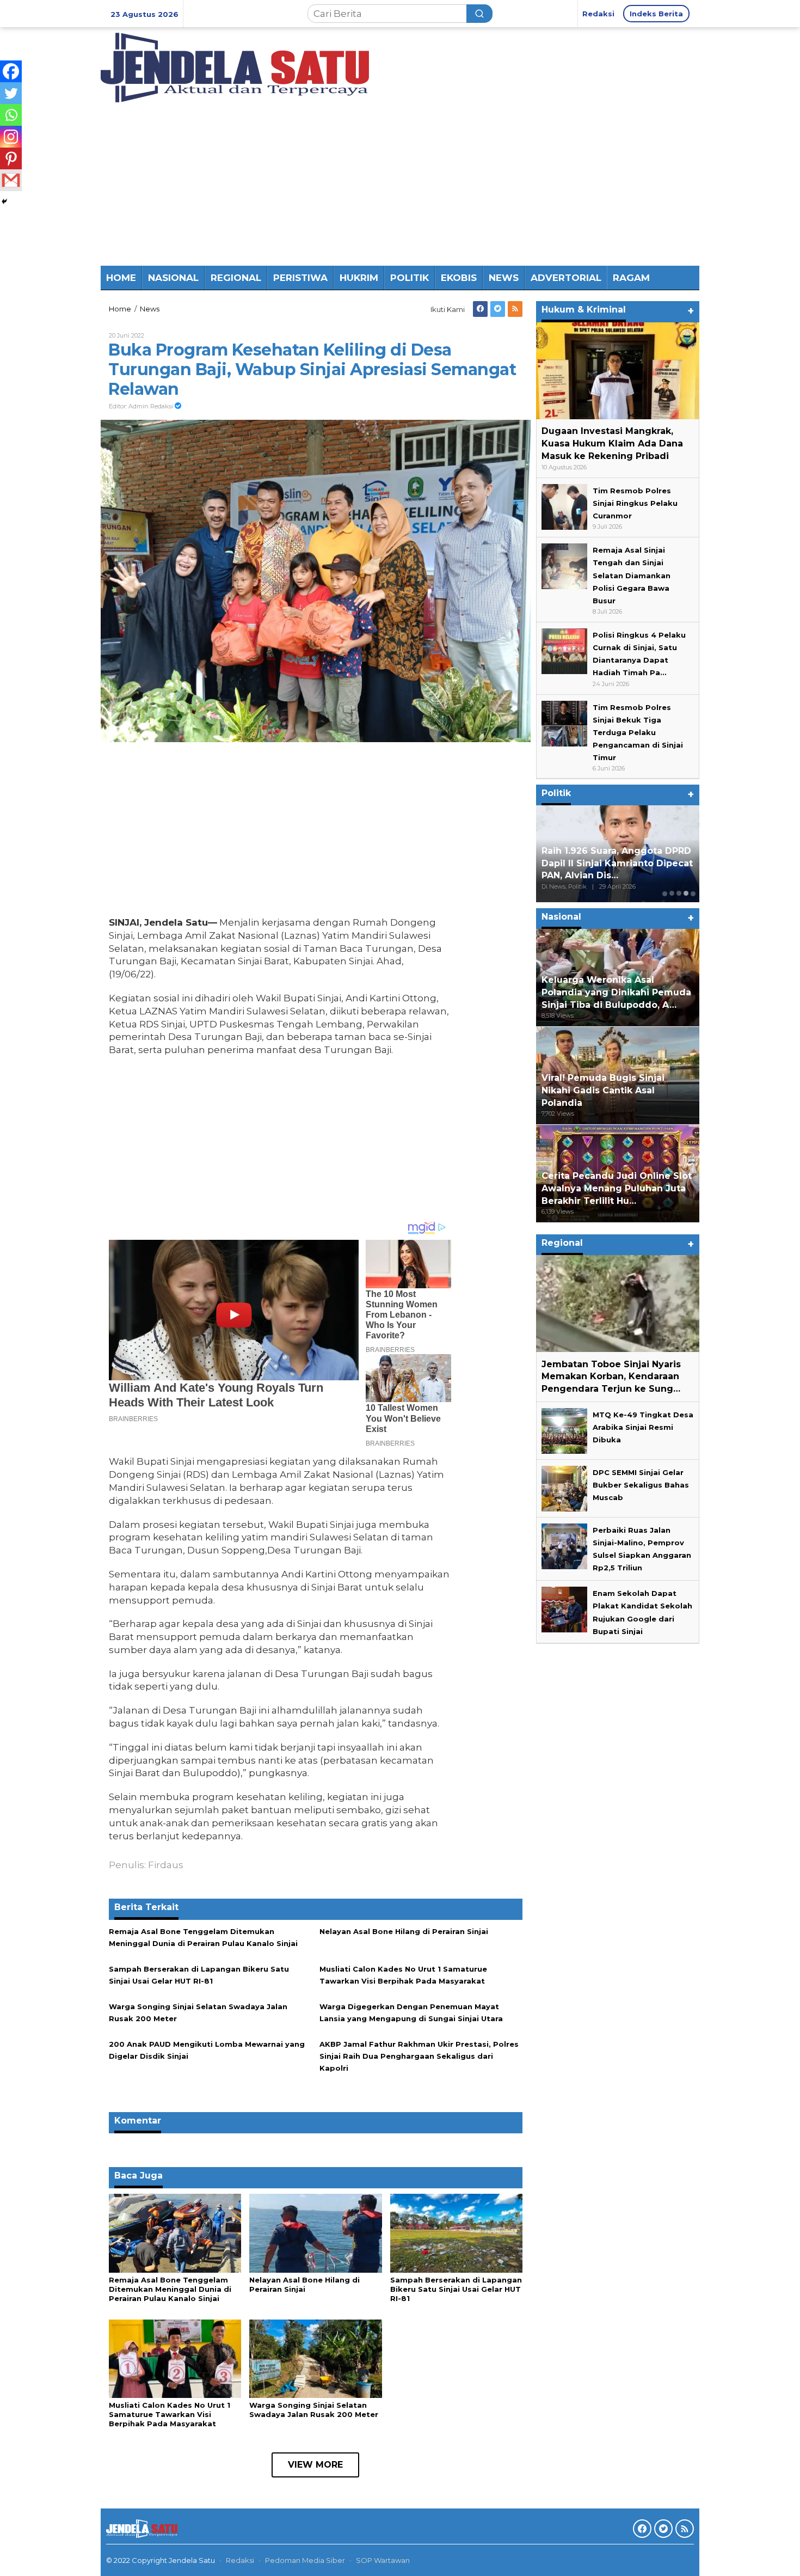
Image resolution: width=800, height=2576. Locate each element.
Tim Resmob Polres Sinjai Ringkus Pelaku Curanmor (635, 503)
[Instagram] (11, 137)
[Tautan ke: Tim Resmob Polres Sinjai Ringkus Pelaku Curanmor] (564, 506)
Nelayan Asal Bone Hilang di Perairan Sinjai (404, 1931)
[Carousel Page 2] (672, 893)
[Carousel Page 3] (679, 893)
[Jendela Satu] (235, 66)
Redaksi (240, 2560)
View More (315, 2465)
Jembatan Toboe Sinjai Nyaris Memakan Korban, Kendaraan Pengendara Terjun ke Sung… (611, 1376)
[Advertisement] (400, 184)
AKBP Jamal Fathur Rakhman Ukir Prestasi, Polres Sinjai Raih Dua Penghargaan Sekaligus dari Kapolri (419, 2056)
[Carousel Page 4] (686, 893)
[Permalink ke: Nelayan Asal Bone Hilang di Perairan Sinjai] (315, 2232)
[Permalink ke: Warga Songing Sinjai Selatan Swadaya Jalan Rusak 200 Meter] (315, 2358)
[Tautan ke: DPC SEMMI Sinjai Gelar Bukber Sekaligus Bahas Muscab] (564, 1488)
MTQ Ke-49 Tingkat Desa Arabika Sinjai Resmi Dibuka (643, 1427)
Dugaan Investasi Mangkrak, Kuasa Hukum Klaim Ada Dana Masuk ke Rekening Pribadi (612, 443)
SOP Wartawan (383, 2560)
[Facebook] (480, 309)
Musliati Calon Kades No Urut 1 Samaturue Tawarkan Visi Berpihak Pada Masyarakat (170, 2414)
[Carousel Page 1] (665, 893)
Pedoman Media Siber (305, 2560)
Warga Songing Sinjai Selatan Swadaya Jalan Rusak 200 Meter (314, 2410)
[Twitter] (498, 309)
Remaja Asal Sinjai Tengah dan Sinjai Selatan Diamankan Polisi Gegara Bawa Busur (632, 575)
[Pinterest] (11, 158)
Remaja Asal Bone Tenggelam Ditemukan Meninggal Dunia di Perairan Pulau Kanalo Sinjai (170, 2289)
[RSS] (515, 309)
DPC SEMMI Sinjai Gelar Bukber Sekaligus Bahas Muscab (641, 1485)
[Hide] (4, 201)
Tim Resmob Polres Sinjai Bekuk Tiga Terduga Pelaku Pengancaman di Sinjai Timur (638, 732)
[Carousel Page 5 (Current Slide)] (693, 893)
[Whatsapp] (11, 115)
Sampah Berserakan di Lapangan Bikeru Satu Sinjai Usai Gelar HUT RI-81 (456, 2289)
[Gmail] (11, 180)
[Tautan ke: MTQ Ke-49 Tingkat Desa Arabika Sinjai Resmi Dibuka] (564, 1430)
